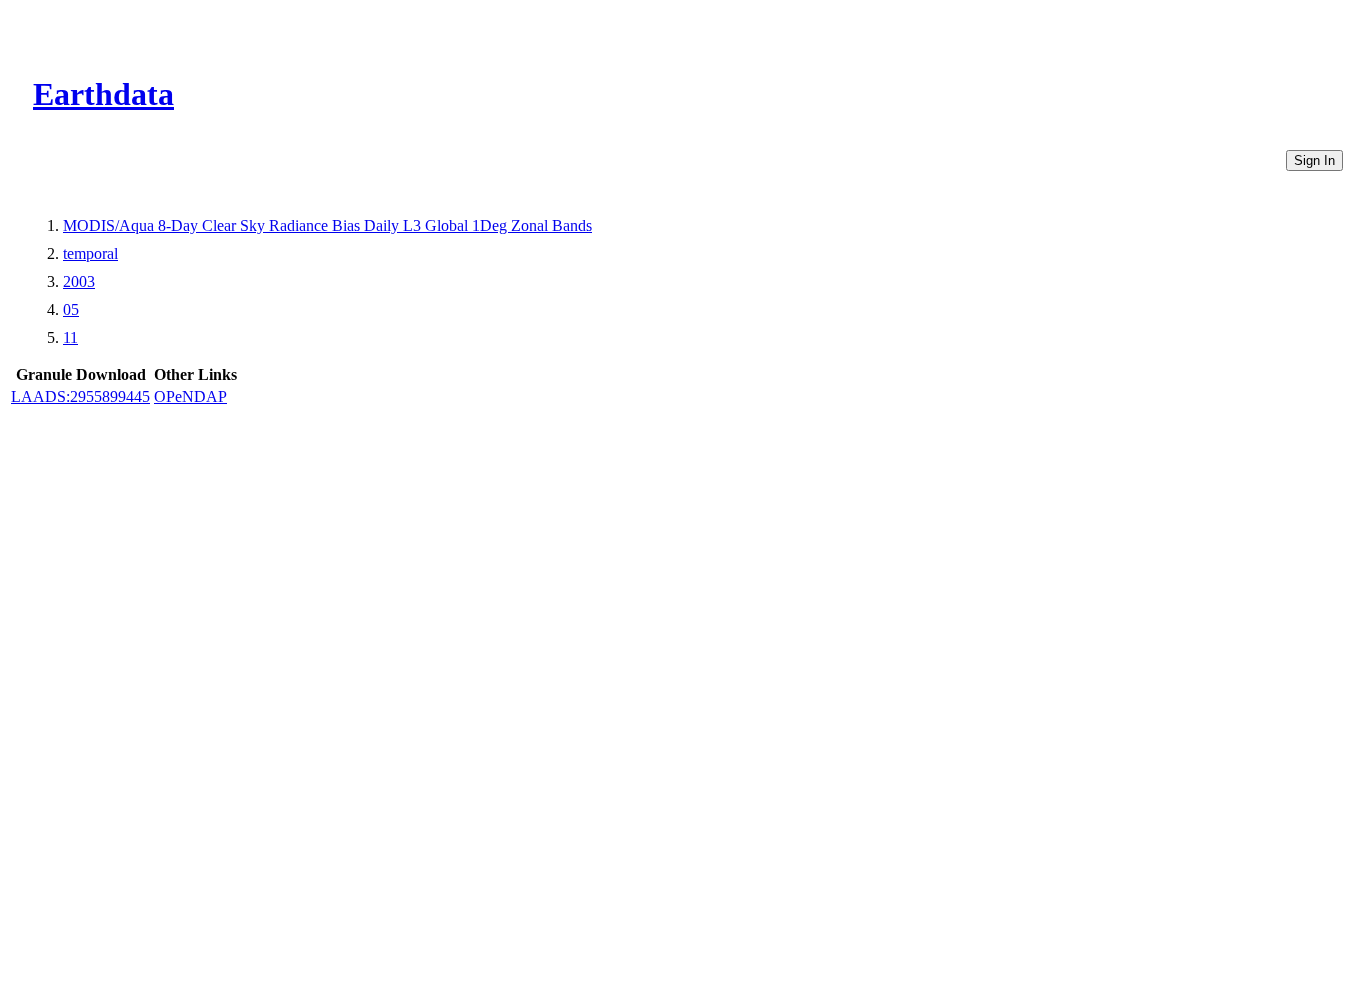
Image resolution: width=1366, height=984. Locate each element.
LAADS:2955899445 (80, 396)
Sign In (1314, 160)
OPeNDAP (190, 396)
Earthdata (103, 94)
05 (71, 309)
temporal (90, 253)
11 (70, 337)
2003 (79, 281)
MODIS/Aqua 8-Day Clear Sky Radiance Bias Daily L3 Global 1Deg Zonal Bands (327, 225)
